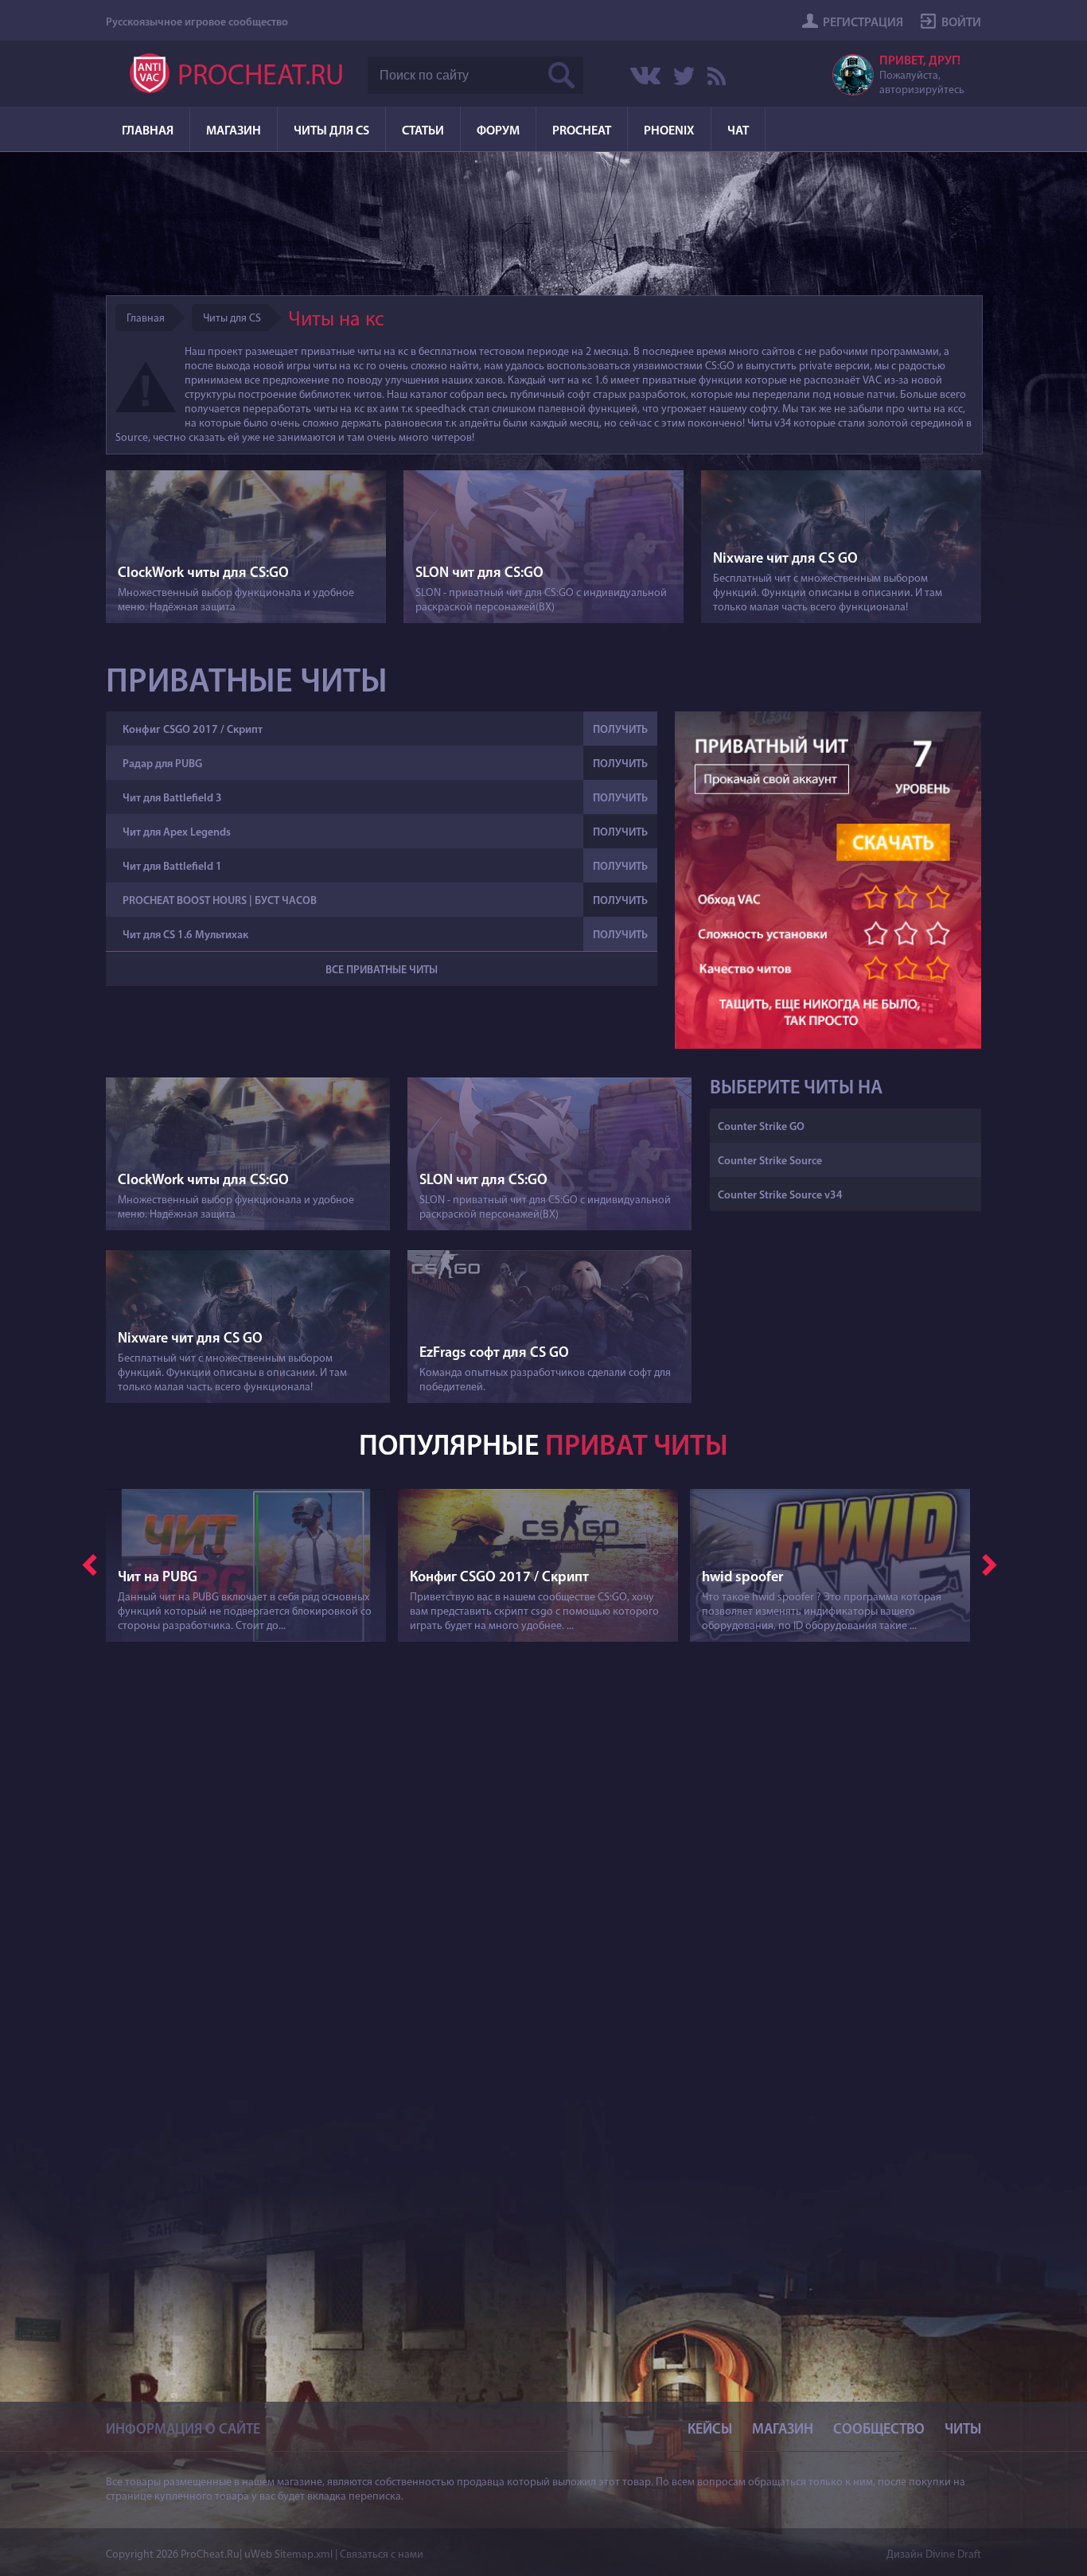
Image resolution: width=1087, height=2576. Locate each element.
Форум (498, 131)
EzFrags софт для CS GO (494, 1354)
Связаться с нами (382, 2555)
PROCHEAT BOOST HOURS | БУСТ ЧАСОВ (220, 901)
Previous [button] (90, 1564)
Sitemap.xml (304, 2555)
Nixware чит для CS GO (785, 559)
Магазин (234, 131)
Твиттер (684, 76)
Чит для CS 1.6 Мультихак (185, 935)
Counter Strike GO (761, 1127)
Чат (738, 131)
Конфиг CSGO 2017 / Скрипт (193, 730)
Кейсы (710, 2430)
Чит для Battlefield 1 (172, 867)
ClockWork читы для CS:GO (203, 574)
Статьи (423, 131)
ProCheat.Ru (210, 2555)
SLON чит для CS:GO (479, 574)
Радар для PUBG (162, 764)
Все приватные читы (382, 970)
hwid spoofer (742, 1578)
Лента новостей (716, 76)
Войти (961, 23)
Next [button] (990, 1564)
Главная (148, 131)
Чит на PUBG (158, 1578)
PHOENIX (669, 131)
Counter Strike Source (770, 1161)
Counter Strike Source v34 (780, 1196)
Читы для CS (331, 131)
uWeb (258, 2555)
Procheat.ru (261, 77)
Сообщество (879, 2430)
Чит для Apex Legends (177, 833)
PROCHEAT (582, 131)
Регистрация (863, 23)
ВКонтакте (645, 76)
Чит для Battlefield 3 (172, 799)
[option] (252, 1575)
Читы (963, 2430)
